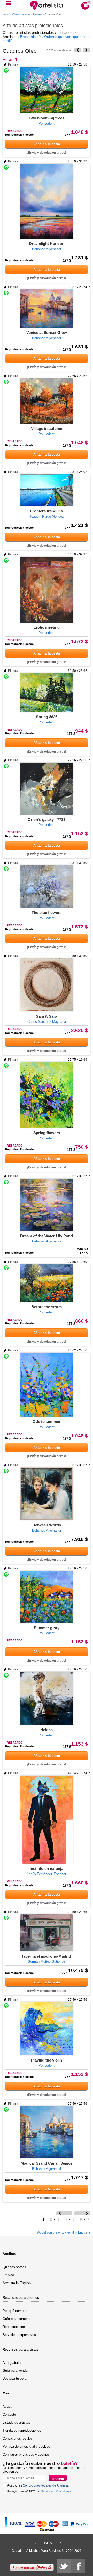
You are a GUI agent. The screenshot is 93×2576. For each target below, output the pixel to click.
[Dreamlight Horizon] (47, 201)
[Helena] (47, 1698)
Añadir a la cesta (47, 144)
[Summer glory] (47, 1597)
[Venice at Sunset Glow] (47, 309)
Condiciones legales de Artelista (45, 2485)
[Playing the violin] (47, 2029)
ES (34, 2543)
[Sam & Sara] (47, 985)
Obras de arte (21, 14)
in (60, 2543)
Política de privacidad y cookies (26, 2446)
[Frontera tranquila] (47, 490)
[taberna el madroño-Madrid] (47, 1933)
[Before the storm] (47, 1283)
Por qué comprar (15, 2311)
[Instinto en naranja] (47, 1820)
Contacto (9, 2414)
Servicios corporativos (19, 2335)
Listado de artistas (16, 2422)
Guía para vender (16, 2371)
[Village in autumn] (47, 401)
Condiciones (63, 2491)
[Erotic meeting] (47, 590)
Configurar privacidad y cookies (26, 2454)
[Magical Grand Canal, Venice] (47, 2132)
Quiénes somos (14, 2267)
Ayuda (7, 2406)
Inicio (6, 14)
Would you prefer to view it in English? (64, 2232)
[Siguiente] (86, 50)
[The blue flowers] (47, 886)
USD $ (47, 2543)
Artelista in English (17, 2283)
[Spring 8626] (47, 693)
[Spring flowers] (47, 1095)
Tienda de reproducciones (22, 2430)
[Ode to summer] (47, 1385)
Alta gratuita (12, 2363)
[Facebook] (78, 2566)
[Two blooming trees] (47, 90)
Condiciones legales (18, 2438)
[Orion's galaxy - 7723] (47, 789)
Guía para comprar (17, 2319)
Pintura (37, 14)
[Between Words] (47, 1494)
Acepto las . (38, 2485)
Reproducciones (15, 2327)
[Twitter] (64, 2566)
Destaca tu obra (14, 2379)
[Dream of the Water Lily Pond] (47, 1205)
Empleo (8, 2275)
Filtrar (7, 59)
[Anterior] (78, 50)
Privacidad (48, 2491)
